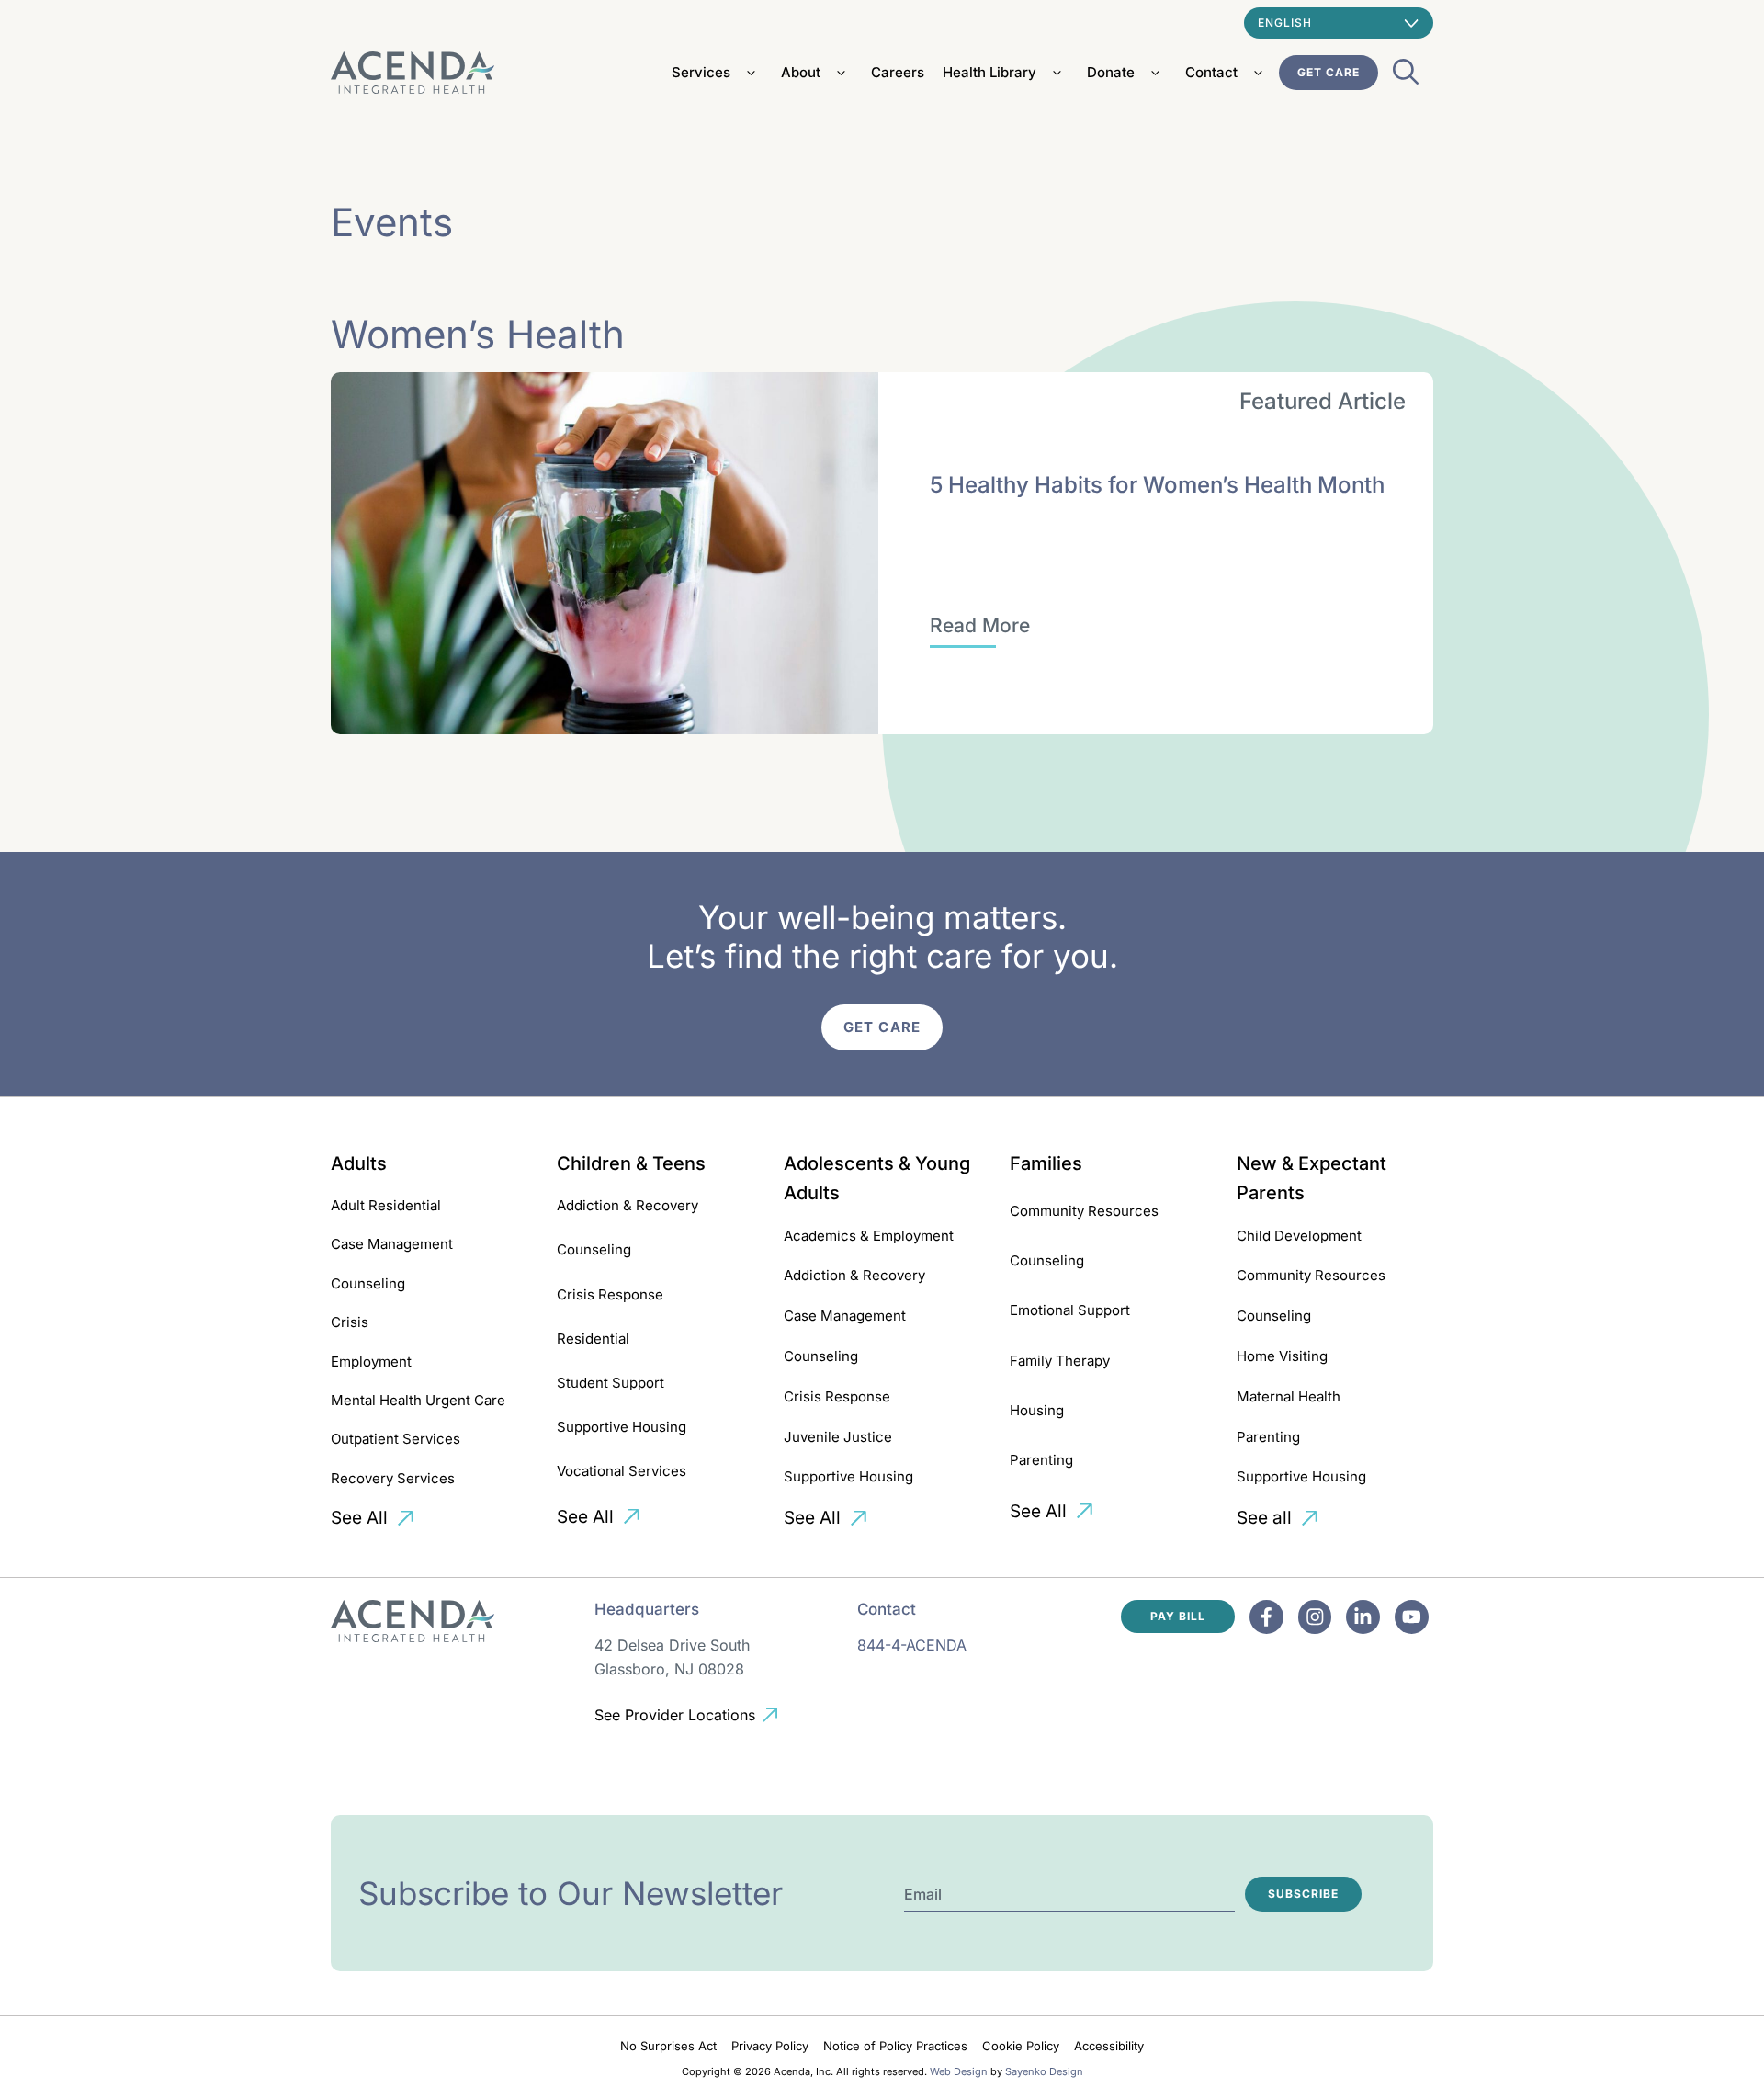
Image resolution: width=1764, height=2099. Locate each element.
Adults (359, 1163)
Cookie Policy (1021, 2046)
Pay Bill (1178, 1616)
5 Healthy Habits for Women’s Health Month (1157, 485)
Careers (898, 72)
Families (1046, 1163)
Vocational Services (622, 1471)
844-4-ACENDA (912, 1645)
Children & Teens (631, 1163)
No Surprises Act (668, 2046)
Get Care (1329, 72)
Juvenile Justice (838, 1437)
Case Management (392, 1244)
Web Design (959, 2071)
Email (923, 1894)
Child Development (1299, 1236)
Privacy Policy (770, 2046)
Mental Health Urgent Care (418, 1400)
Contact (1211, 72)
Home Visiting (1282, 1356)
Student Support (611, 1383)
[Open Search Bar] (1406, 77)
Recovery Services (393, 1478)
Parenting (1041, 1460)
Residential (593, 1339)
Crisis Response (610, 1294)
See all (1264, 1518)
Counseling (368, 1283)
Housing (1037, 1410)
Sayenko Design (1044, 2071)
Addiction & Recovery (628, 1205)
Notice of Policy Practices (895, 2046)
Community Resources (1084, 1211)
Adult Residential (386, 1205)
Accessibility (1109, 2046)
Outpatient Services (396, 1439)
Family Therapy (1060, 1361)
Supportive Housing (622, 1427)
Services (701, 72)
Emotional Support (1070, 1310)
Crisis (350, 1322)
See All (359, 1518)
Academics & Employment (869, 1236)
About (801, 72)
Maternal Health (1289, 1396)
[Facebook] (1266, 1617)
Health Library (989, 72)
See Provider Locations (675, 1715)
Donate (1111, 72)
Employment (371, 1362)
